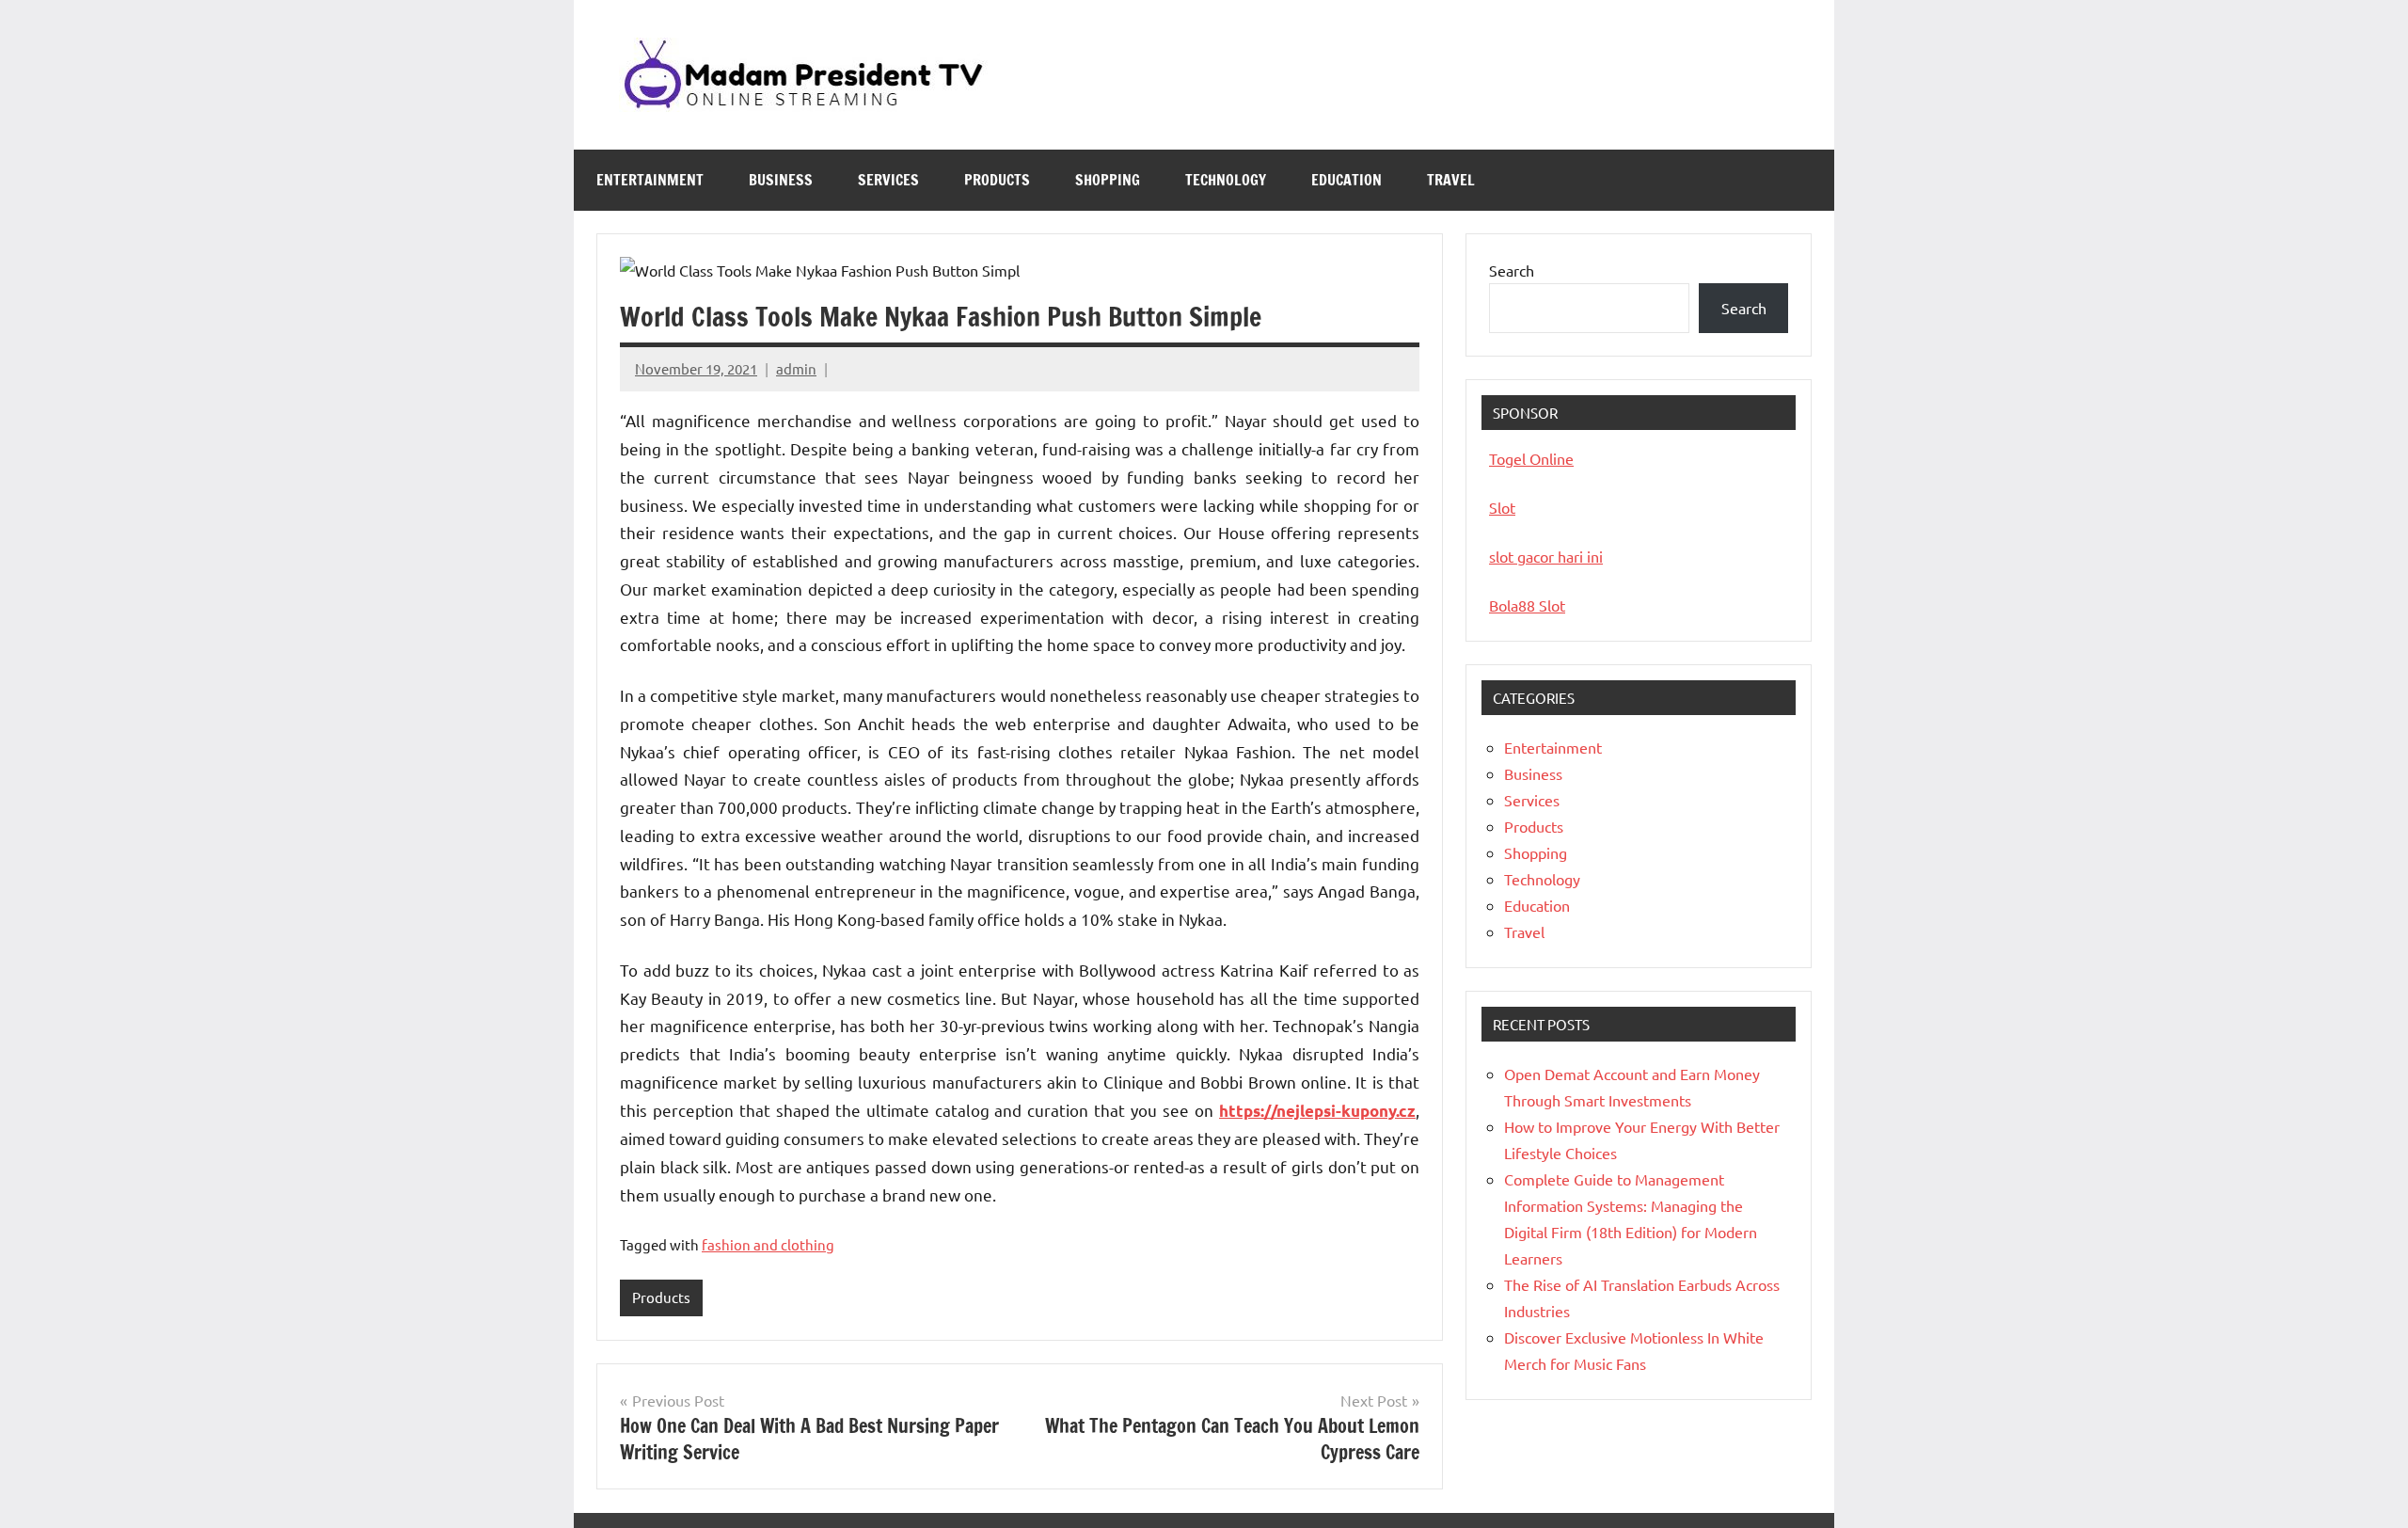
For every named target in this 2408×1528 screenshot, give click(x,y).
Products (997, 180)
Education (1347, 180)
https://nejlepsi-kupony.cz (1317, 1111)
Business (781, 180)
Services (888, 180)
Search (1512, 270)
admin (796, 368)
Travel (1451, 180)
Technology (1226, 180)
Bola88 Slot (1527, 605)
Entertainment (650, 180)
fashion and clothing (768, 1244)
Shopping (1108, 180)
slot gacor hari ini (1546, 556)
